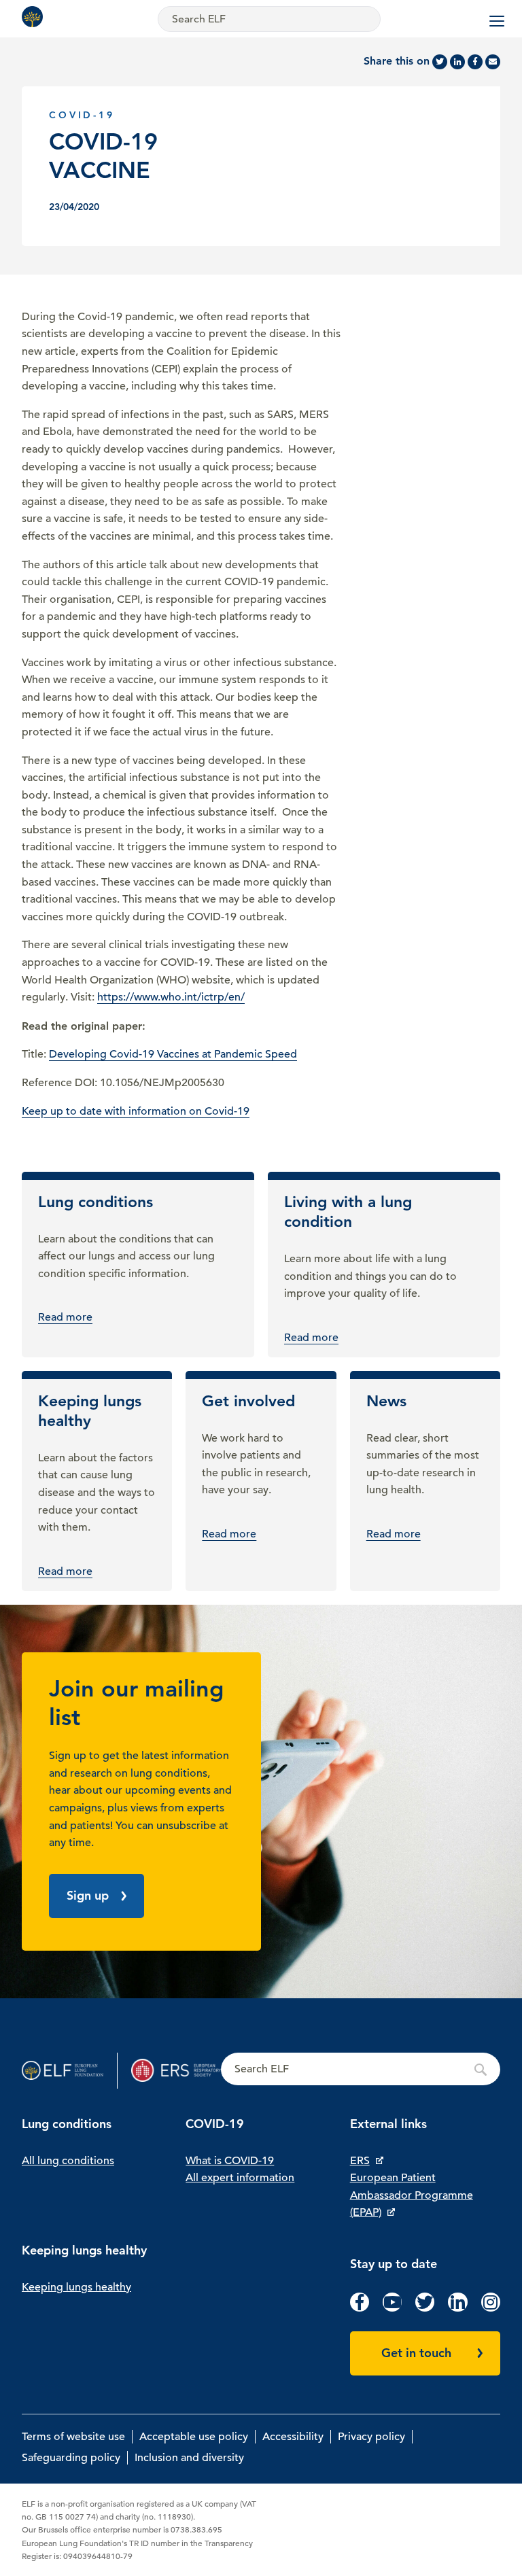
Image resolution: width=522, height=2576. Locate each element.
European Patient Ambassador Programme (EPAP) (412, 2195)
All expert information (240, 2178)
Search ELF (361, 2070)
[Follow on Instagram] (491, 2308)
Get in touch (416, 2353)
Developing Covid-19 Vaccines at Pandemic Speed (173, 1054)
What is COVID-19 (230, 2161)
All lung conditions (68, 2161)
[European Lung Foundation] (35, 17)
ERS (360, 2161)
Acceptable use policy (194, 2437)
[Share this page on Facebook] (475, 62)
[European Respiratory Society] (176, 2071)
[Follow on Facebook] (360, 2308)
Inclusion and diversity (189, 2458)
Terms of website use (73, 2437)
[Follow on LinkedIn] (457, 2308)
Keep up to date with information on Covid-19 (136, 1111)
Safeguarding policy (71, 2458)
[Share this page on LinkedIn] (457, 62)
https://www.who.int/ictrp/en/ (171, 997)
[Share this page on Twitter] (440, 62)
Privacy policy (371, 2437)
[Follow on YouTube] (392, 2308)
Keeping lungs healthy (76, 2287)
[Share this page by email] (493, 62)
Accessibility (293, 2437)
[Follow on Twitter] (425, 2308)
